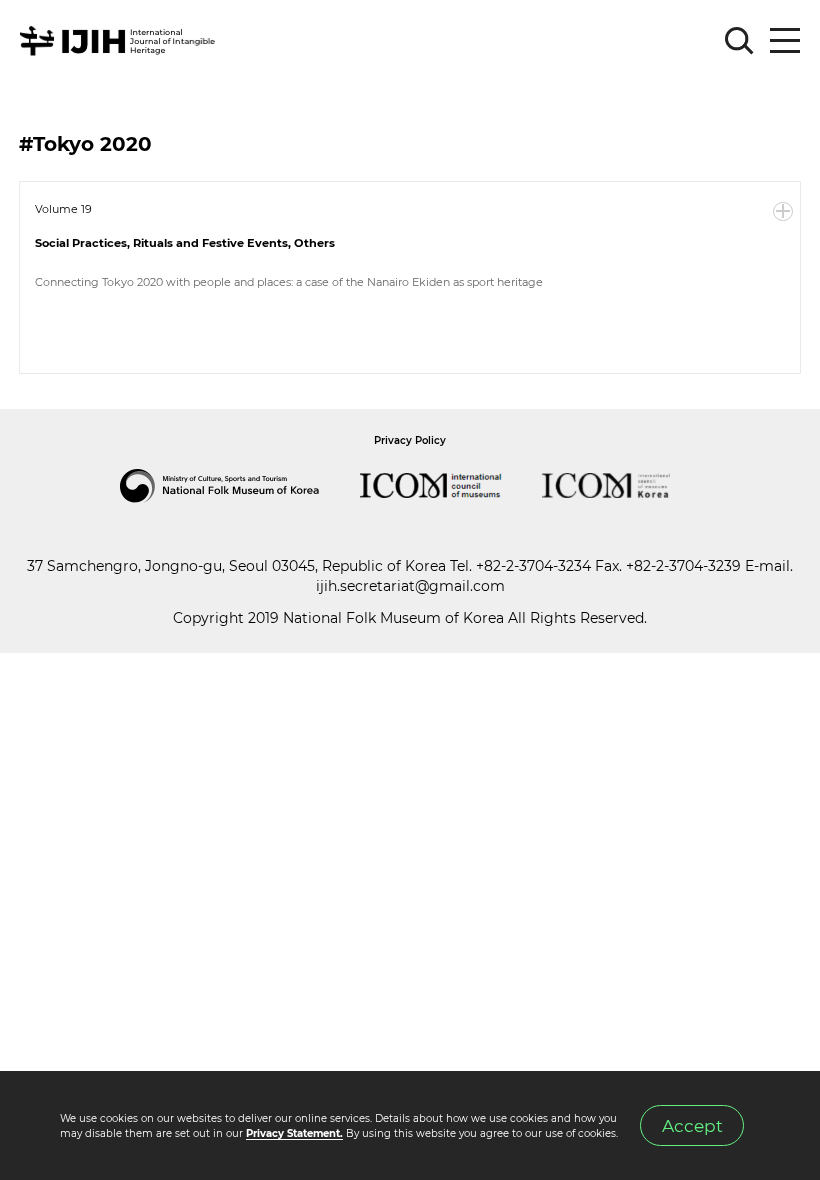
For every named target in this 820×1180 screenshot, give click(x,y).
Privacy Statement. (294, 1133)
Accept (692, 1125)
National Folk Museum (240, 486)
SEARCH (740, 41)
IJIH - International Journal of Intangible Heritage (120, 41)
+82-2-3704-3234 (533, 566)
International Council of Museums (451, 486)
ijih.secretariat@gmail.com (410, 586)
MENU (785, 41)
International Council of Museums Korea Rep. (626, 486)
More (783, 212)
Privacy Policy (410, 440)
